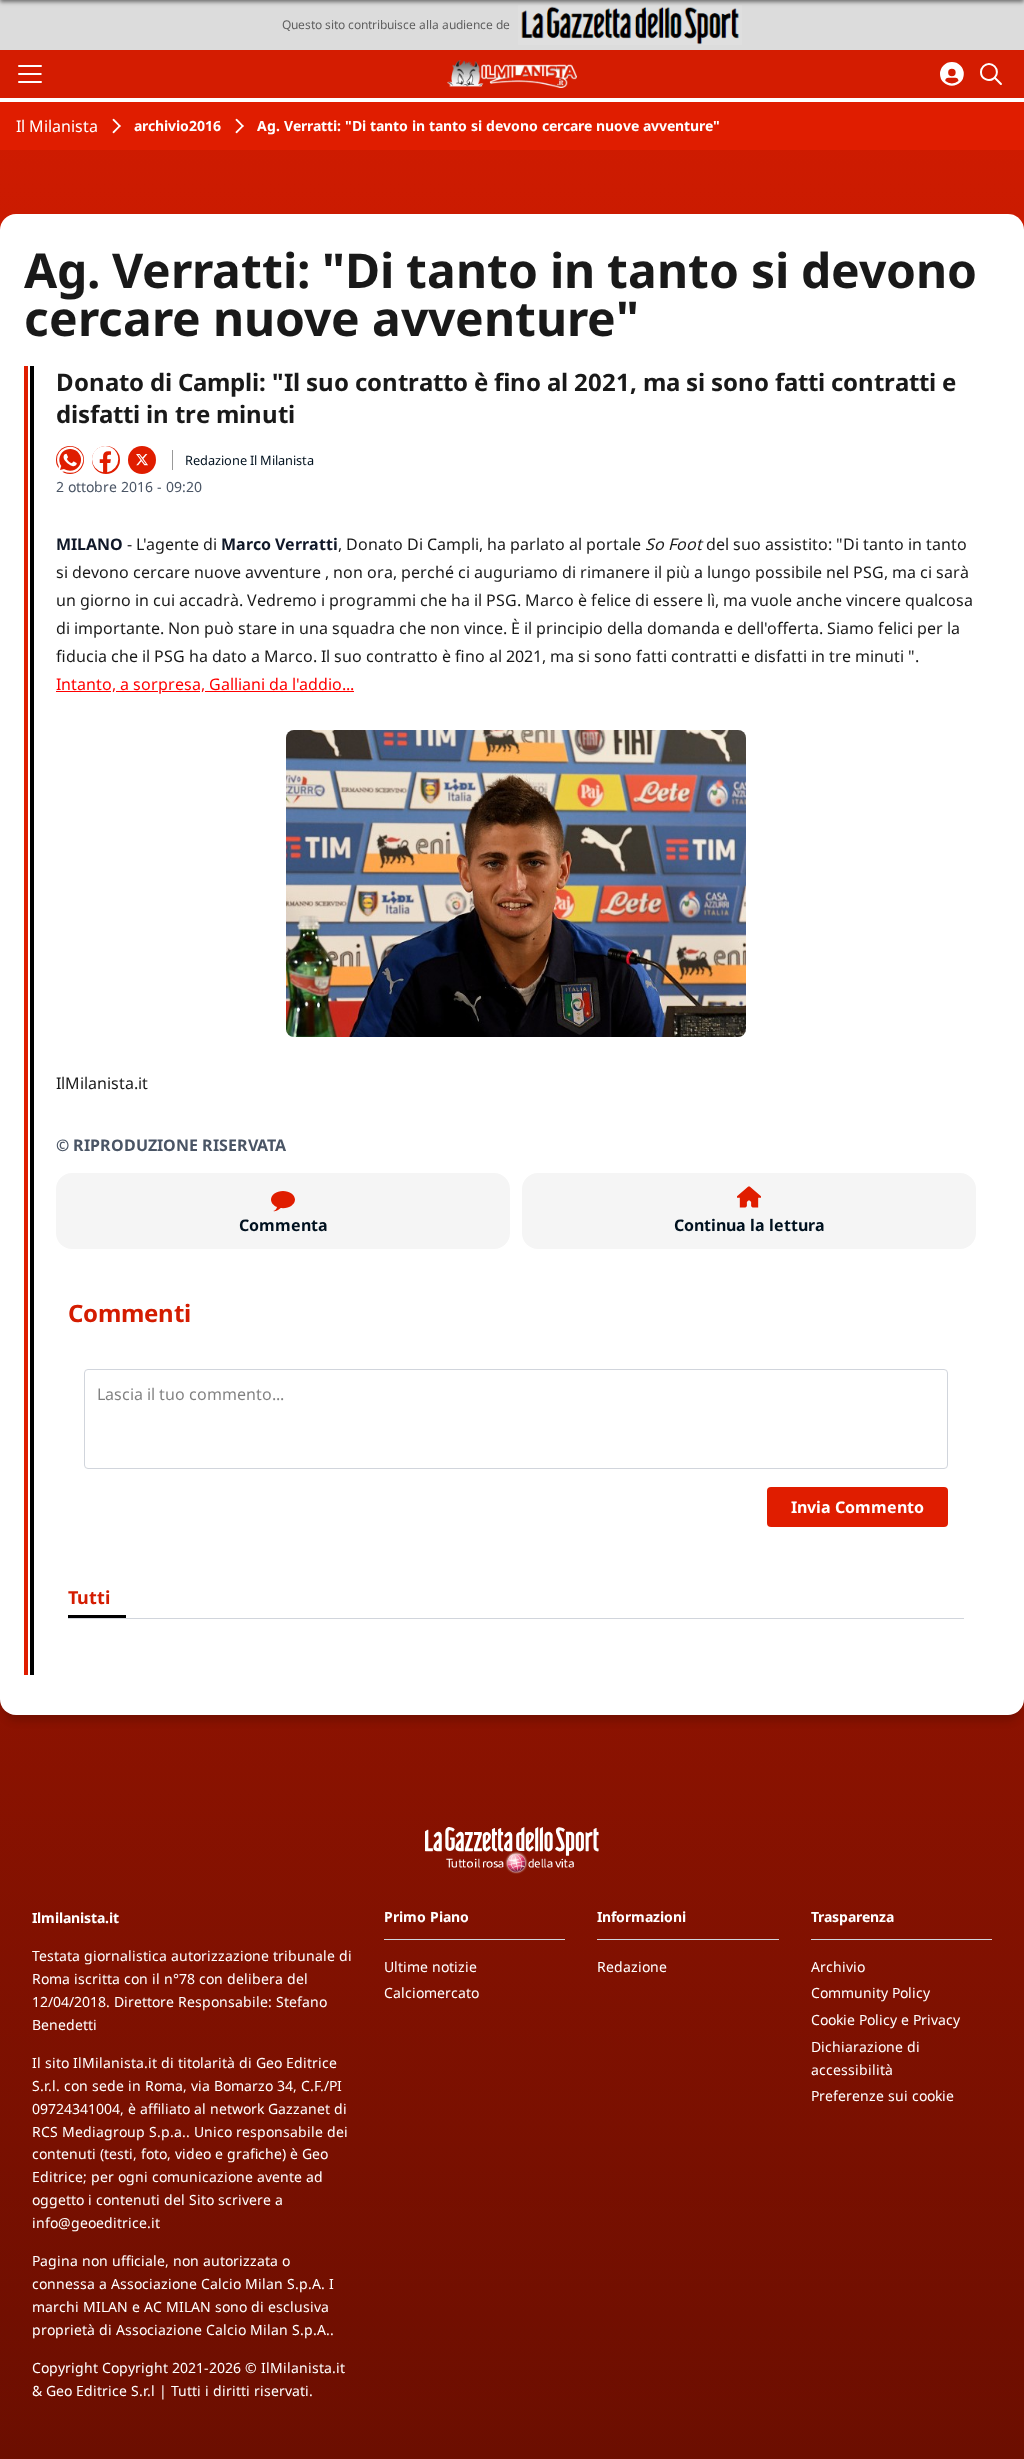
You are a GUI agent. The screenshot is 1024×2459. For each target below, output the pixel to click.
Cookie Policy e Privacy (885, 2019)
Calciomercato (431, 1992)
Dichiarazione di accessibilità (865, 2058)
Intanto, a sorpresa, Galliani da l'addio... (205, 684)
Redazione (632, 1966)
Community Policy (870, 1992)
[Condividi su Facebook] (106, 460)
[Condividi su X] (142, 460)
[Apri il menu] (30, 74)
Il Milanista (57, 126)
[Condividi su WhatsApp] (70, 460)
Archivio (838, 1966)
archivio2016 (177, 125)
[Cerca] (994, 74)
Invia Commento (857, 1507)
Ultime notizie (430, 1966)
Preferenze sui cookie (882, 2095)
